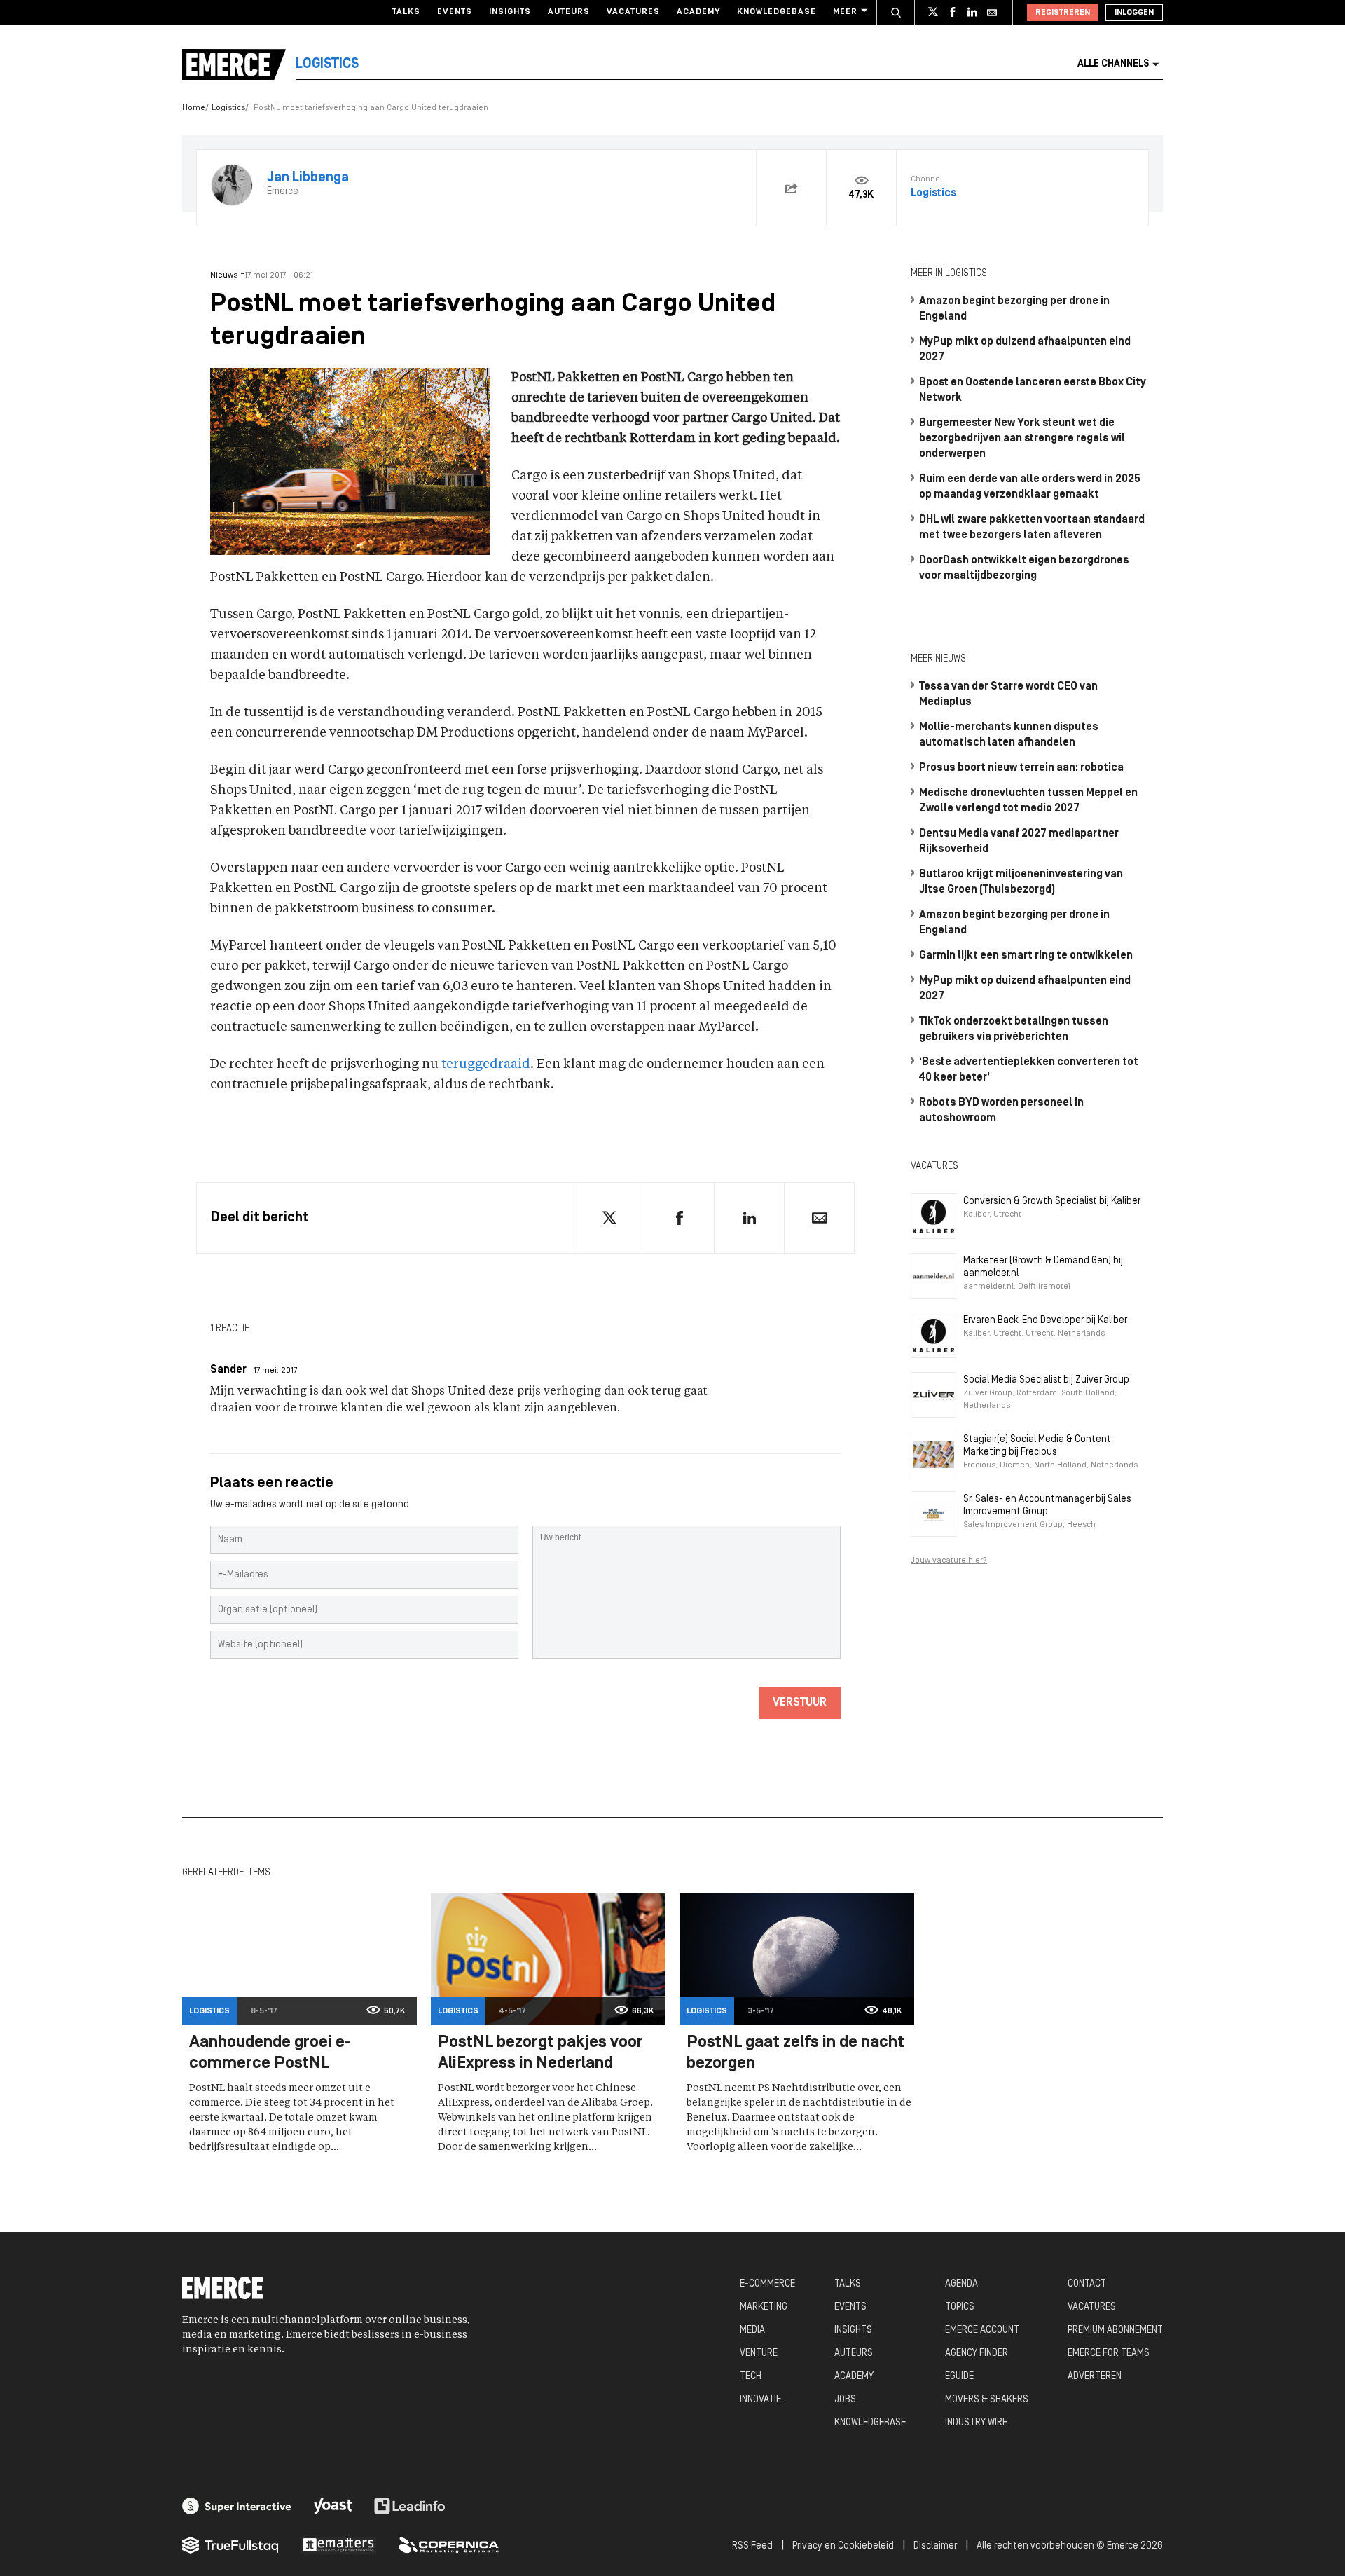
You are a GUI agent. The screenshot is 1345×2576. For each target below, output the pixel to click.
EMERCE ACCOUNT (982, 2330)
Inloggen (1134, 13)
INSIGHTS (853, 2330)
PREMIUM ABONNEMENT (1115, 2330)
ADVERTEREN (1095, 2377)
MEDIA (752, 2330)
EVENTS (850, 2307)
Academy (698, 12)
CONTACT (1087, 2284)
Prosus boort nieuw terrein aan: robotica (1021, 768)
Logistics (228, 108)
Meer (845, 12)
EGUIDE (959, 2377)
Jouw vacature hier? (949, 1561)
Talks (406, 12)
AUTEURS (854, 2354)
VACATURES (1092, 2307)
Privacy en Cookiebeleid (843, 2546)
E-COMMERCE (767, 2284)
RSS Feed (752, 2546)
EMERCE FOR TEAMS (1109, 2354)
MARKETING (764, 2307)
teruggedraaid (486, 1064)
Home (194, 108)
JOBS (845, 2400)
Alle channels (1113, 64)
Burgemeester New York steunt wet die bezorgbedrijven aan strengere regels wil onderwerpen (1022, 439)
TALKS (848, 2284)
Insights (510, 12)
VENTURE (759, 2354)
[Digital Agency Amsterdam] (237, 2506)
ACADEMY (854, 2377)
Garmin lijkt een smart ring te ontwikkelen (1026, 956)
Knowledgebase (777, 12)
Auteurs (569, 12)
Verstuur (800, 1703)
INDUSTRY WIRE (976, 2423)
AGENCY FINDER (977, 2354)
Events (455, 12)
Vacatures (633, 12)
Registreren (1063, 13)
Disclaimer (935, 2546)
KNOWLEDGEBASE (870, 2423)
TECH (751, 2377)
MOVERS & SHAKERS (987, 2400)
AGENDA (961, 2284)
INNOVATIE (760, 2400)
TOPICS (960, 2307)
